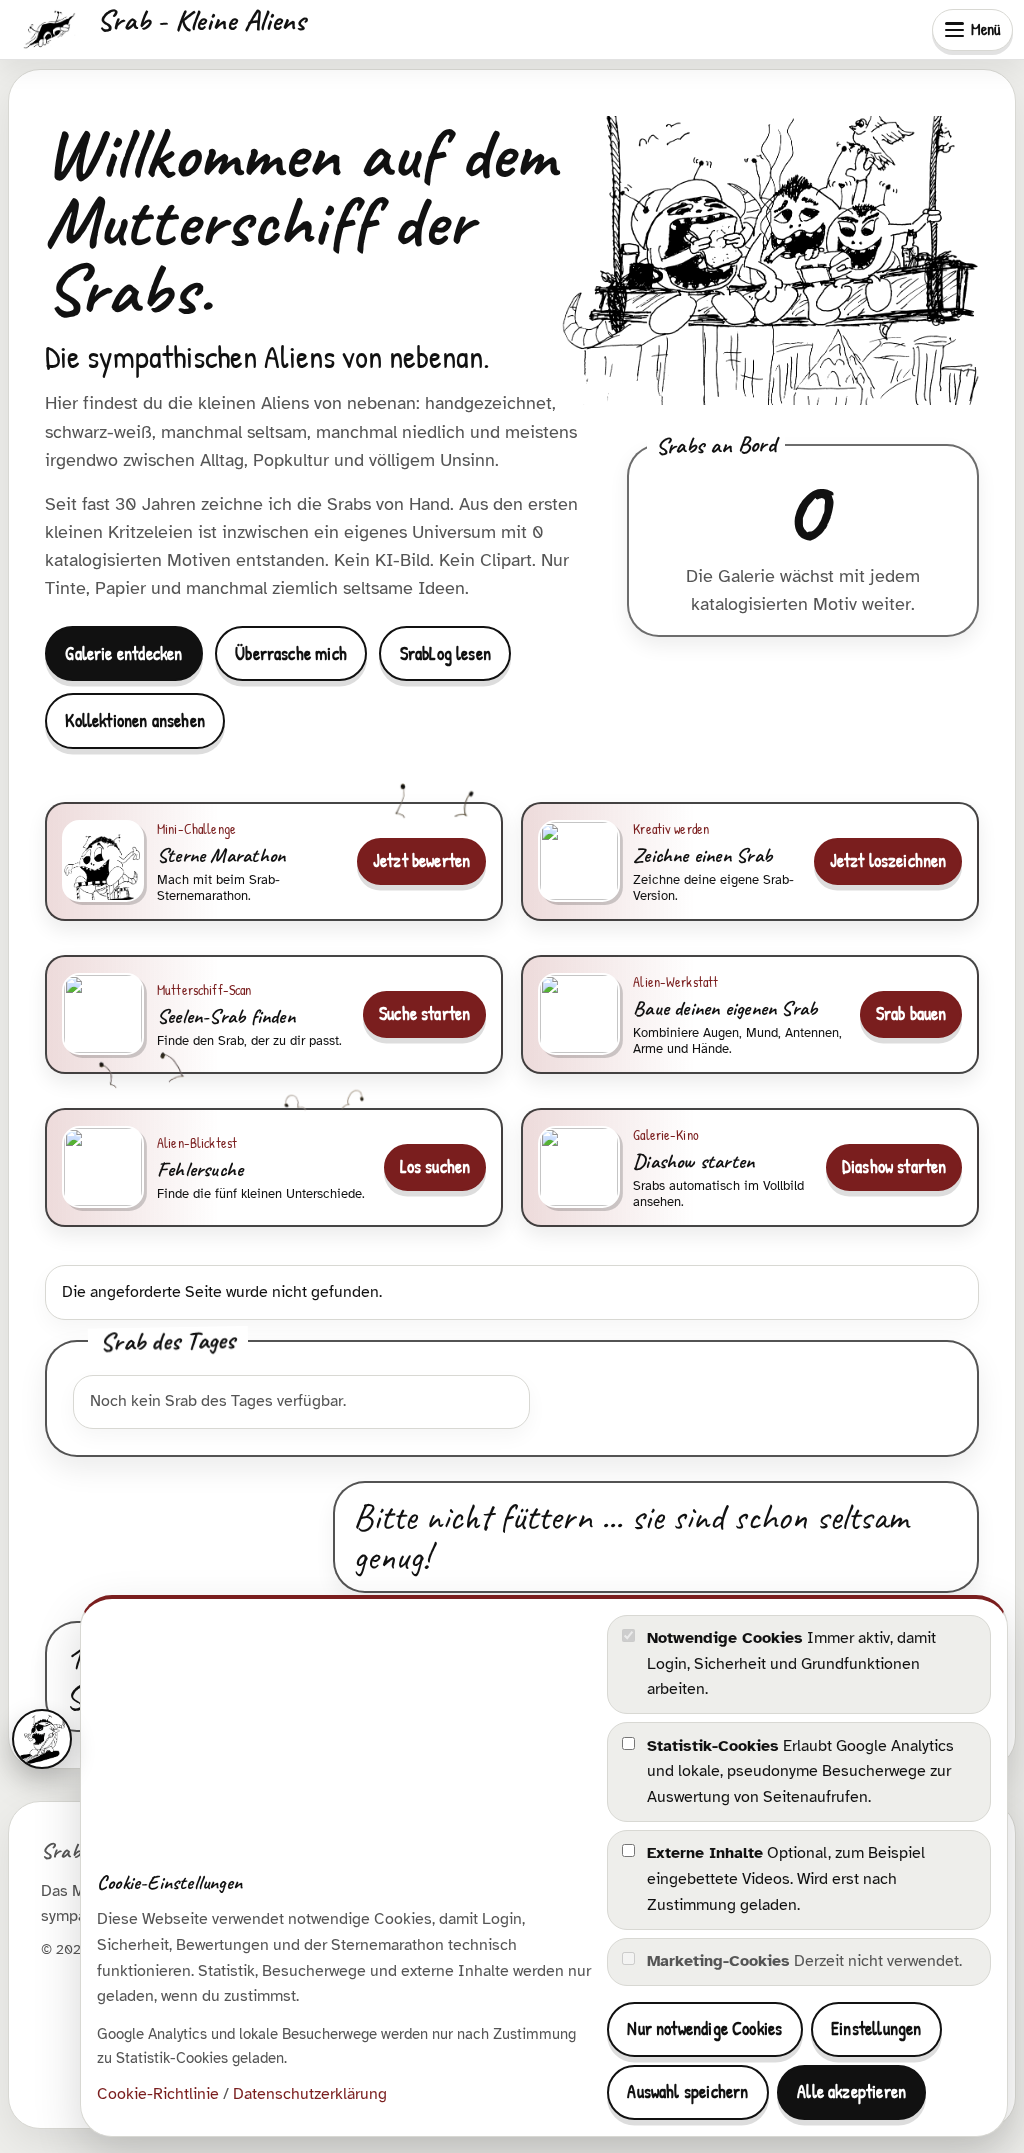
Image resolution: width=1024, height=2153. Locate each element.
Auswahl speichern (687, 2091)
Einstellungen (876, 2028)
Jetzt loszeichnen (888, 860)
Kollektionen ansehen (135, 720)
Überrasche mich (291, 653)
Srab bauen (911, 1013)
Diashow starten (894, 1166)
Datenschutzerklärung (310, 2094)
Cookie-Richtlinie (158, 2094)
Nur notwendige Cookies (704, 2028)
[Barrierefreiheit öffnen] (42, 1739)
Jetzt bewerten (422, 860)
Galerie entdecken (123, 653)
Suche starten (424, 1013)
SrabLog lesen (445, 653)
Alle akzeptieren (851, 2091)
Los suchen (435, 1166)
